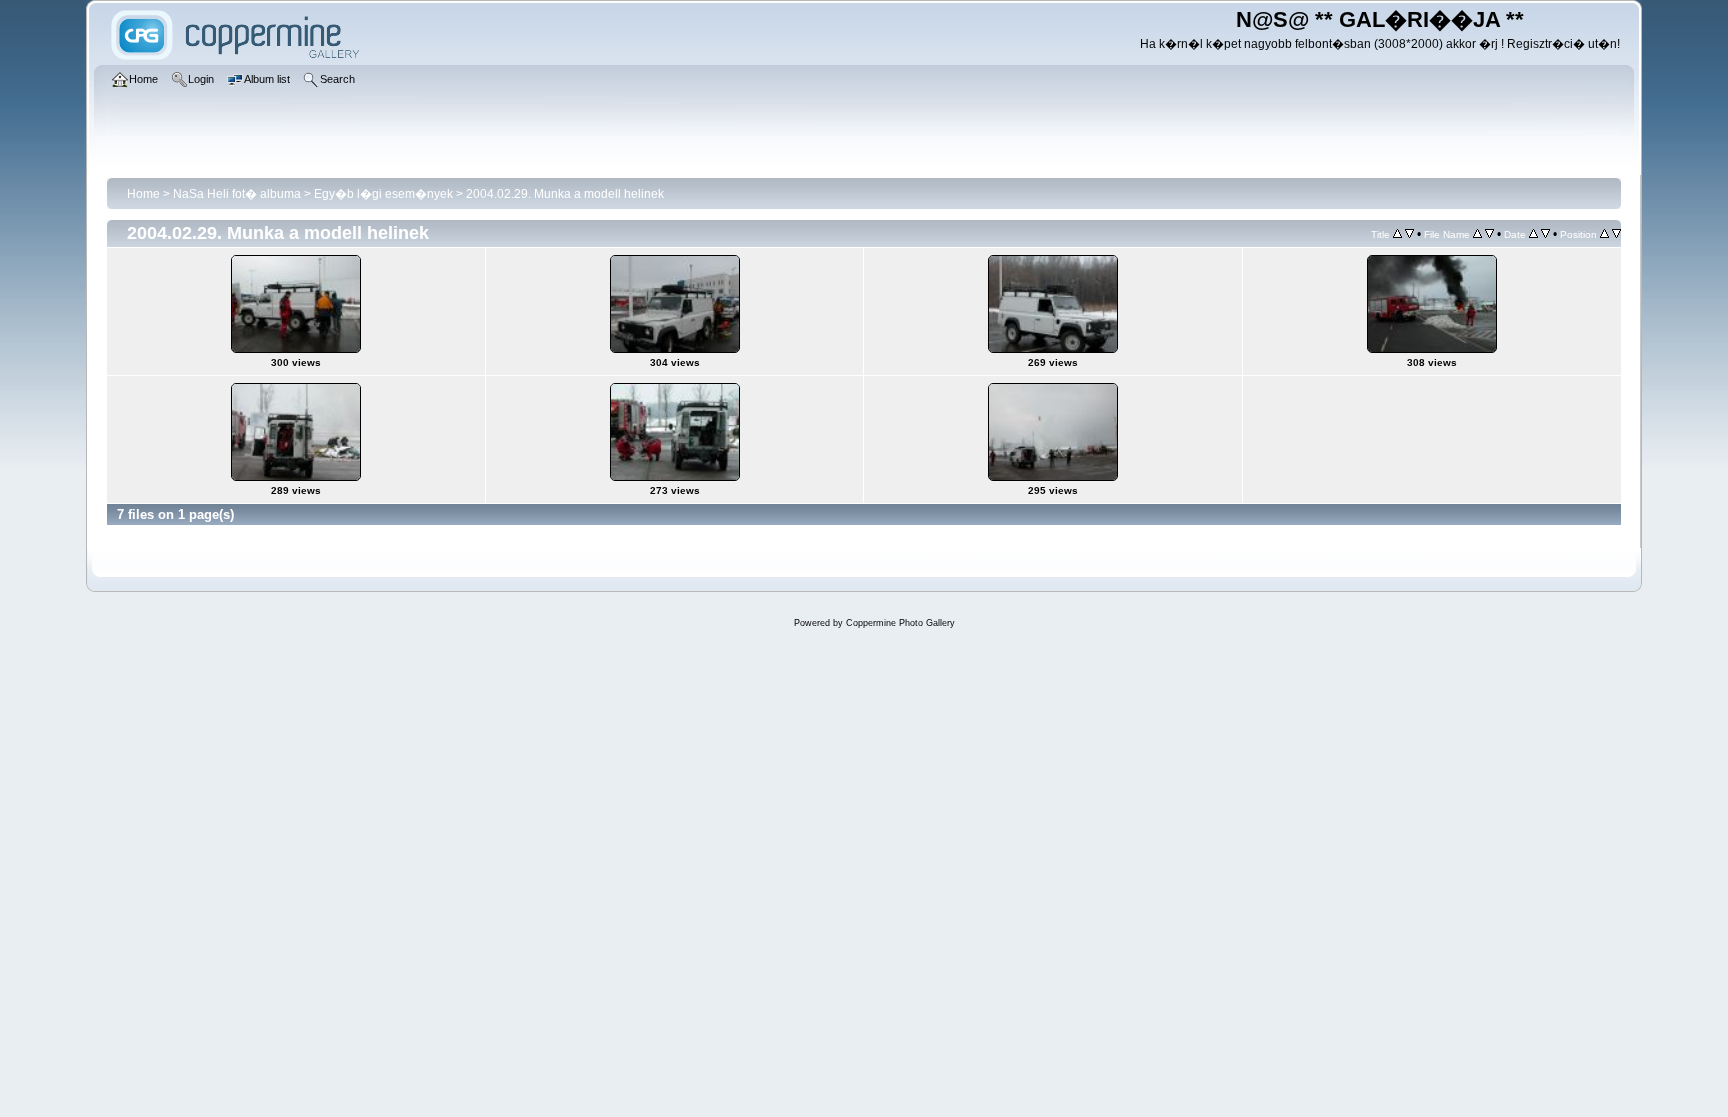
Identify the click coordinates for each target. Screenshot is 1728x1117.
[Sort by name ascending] (1477, 234)
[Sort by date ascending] (1533, 234)
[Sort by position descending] (1616, 234)
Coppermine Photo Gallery (900, 623)
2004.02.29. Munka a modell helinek (565, 194)
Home (143, 194)
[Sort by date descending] (1545, 234)
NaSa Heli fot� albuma (237, 194)
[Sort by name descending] (1489, 234)
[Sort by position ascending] (1604, 234)
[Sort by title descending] (1409, 234)
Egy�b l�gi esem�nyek (383, 194)
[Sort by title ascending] (1397, 234)
